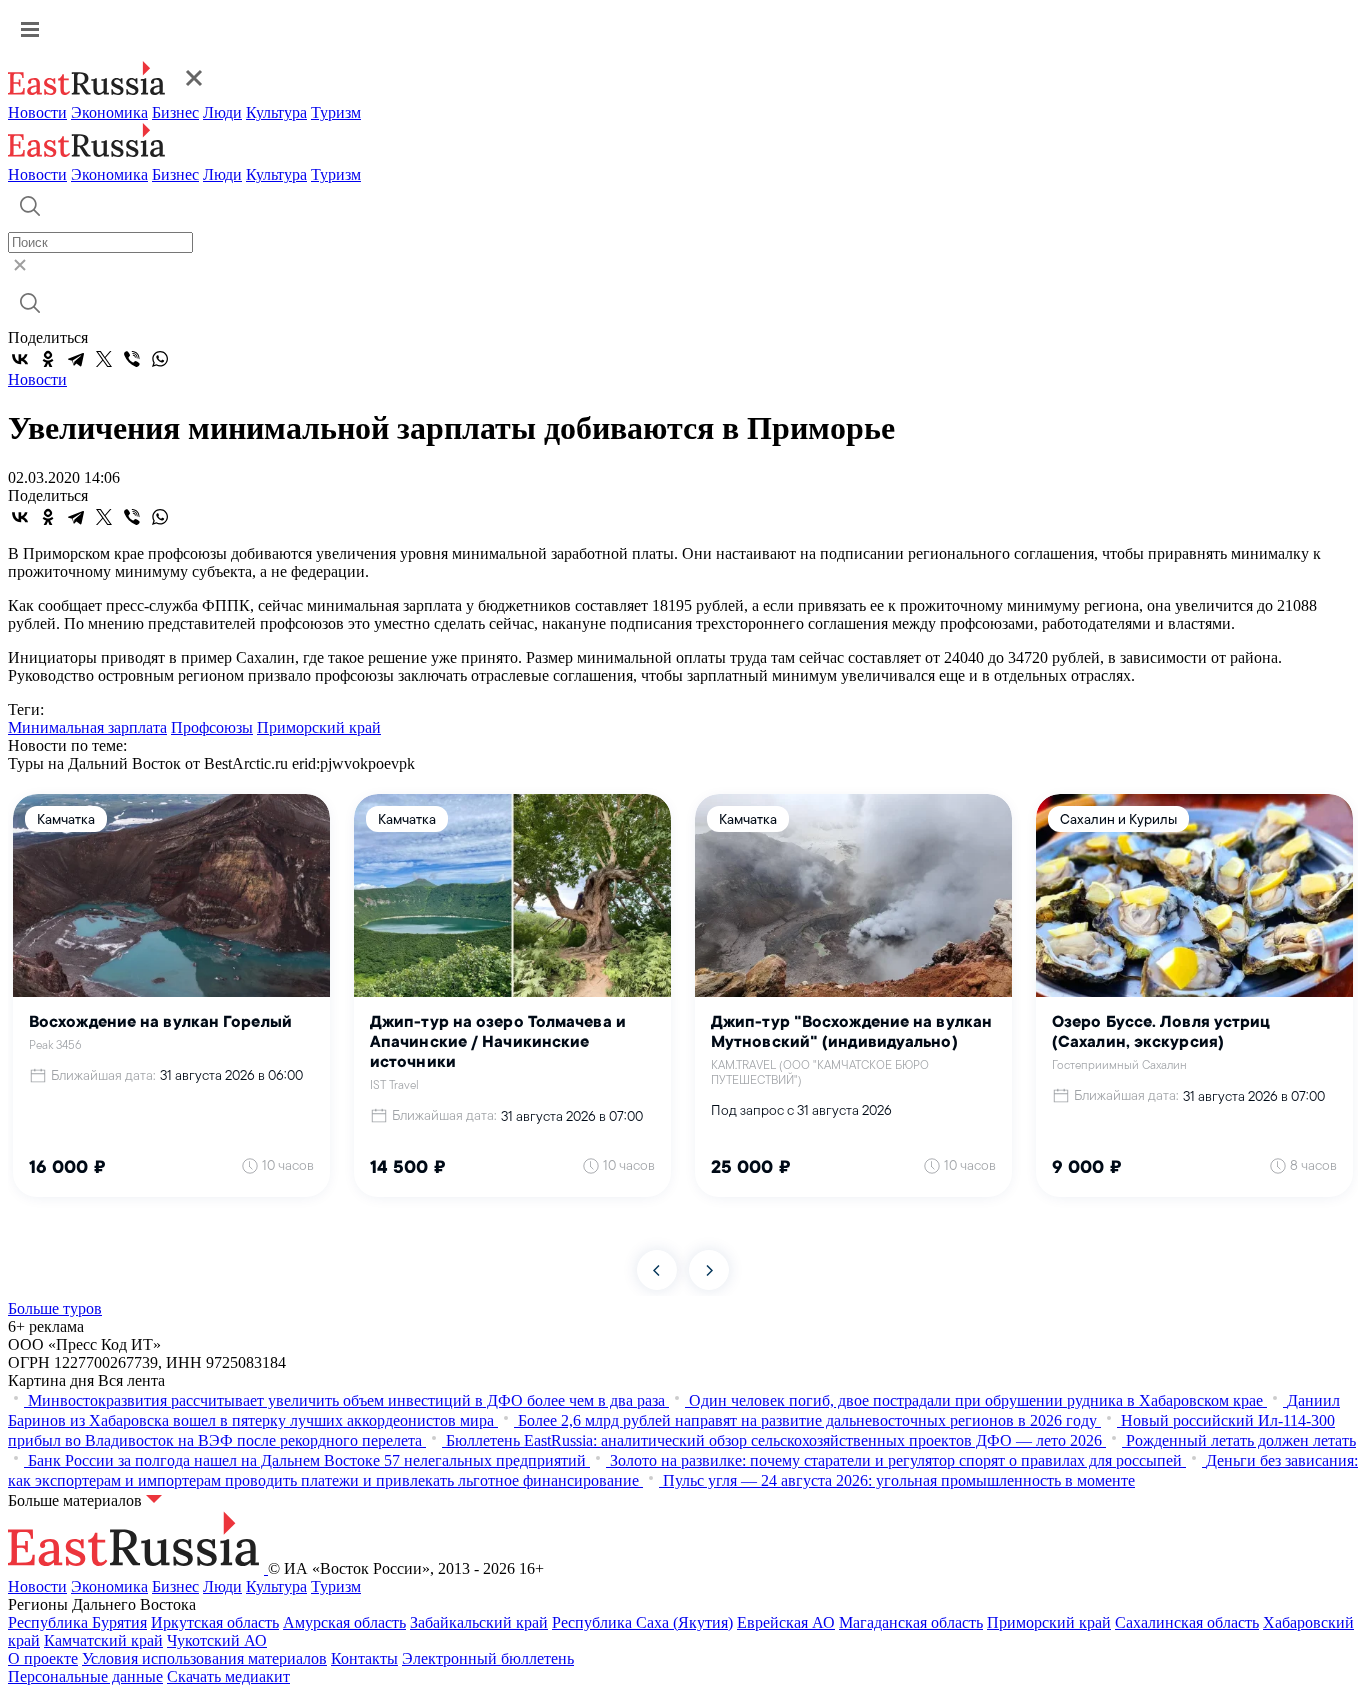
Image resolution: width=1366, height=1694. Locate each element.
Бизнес (175, 112)
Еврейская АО (786, 1622)
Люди (222, 112)
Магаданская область (911, 1622)
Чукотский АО (217, 1640)
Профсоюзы (212, 727)
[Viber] (132, 359)
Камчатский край (103, 1640)
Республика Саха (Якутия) (642, 1622)
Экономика (109, 112)
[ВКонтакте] (20, 359)
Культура (276, 112)
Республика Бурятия (77, 1622)
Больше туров (55, 1308)
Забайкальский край (479, 1622)
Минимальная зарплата (87, 727)
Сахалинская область (1187, 1622)
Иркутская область (215, 1622)
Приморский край (319, 727)
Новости (37, 112)
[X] (104, 359)
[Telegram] (76, 359)
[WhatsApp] (160, 359)
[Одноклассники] (48, 359)
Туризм (336, 112)
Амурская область (344, 1622)
